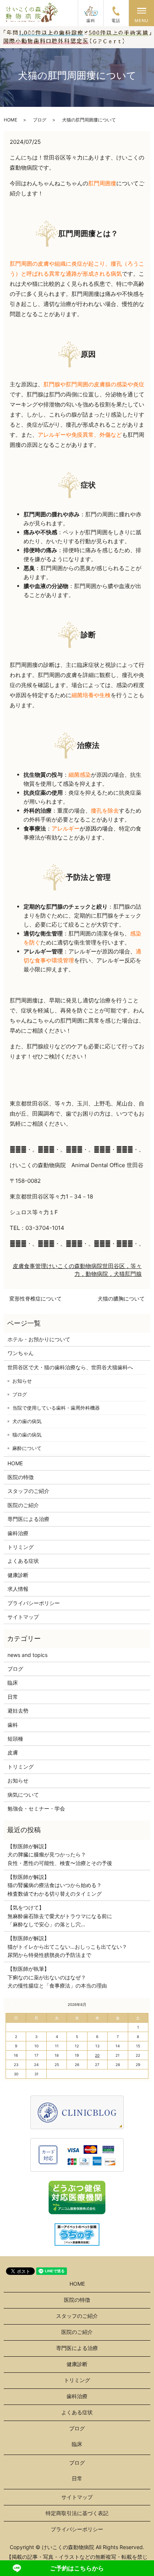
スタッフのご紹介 (28, 1491)
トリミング (21, 1547)
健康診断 (18, 1575)
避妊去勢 (18, 1711)
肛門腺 (133, 1274)
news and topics (27, 1655)
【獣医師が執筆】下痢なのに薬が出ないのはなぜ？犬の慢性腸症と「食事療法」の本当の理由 (57, 1977)
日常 (13, 1697)
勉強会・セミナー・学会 (36, 1808)
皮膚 (18, 1266)
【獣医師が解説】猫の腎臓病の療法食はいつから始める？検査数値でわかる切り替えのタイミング (55, 1885)
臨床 (13, 1683)
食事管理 (35, 1266)
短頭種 (15, 1739)
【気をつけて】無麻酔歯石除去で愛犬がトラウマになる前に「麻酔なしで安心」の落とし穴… (60, 1916)
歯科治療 (18, 1533)
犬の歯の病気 (27, 1421)
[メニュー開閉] (142, 11)
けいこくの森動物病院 (74, 1266)
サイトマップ (23, 1617)
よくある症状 (23, 1561)
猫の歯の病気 (27, 1435)
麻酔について (27, 1448)
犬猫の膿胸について (121, 1298)
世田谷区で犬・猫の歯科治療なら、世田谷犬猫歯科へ (70, 1367)
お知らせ (22, 1381)
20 (97, 2055)
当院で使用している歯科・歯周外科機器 (56, 1408)
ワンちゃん (21, 1353)
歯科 (13, 1725)
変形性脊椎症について (36, 1298)
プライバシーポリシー (34, 1603)
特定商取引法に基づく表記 (77, 2513)
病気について (23, 1795)
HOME (10, 120)
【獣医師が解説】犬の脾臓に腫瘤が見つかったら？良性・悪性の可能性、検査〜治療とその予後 (60, 1855)
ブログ (40, 120)
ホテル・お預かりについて (39, 1339)
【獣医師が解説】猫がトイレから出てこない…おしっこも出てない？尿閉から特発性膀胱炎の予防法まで (67, 1946)
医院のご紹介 (23, 1505)
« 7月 (13, 2004)
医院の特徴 (21, 1477)
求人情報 (18, 1589)
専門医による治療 (28, 1519)
